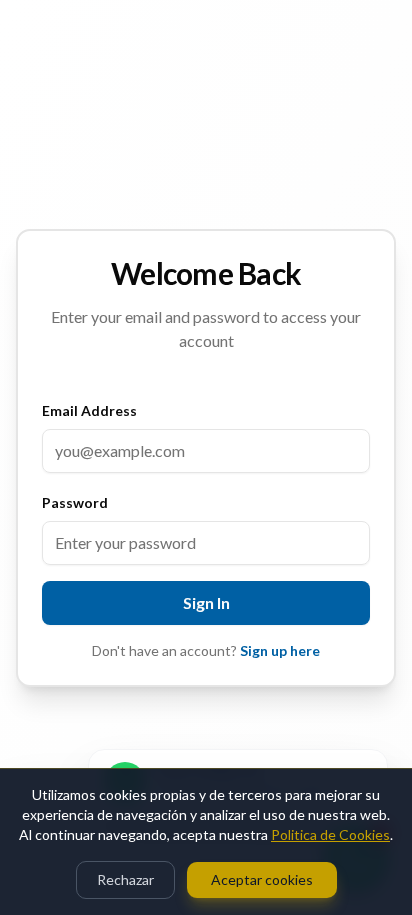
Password (75, 502)
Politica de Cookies (330, 834)
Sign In (206, 602)
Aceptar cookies (262, 879)
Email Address (89, 410)
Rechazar (125, 879)
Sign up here (280, 650)
